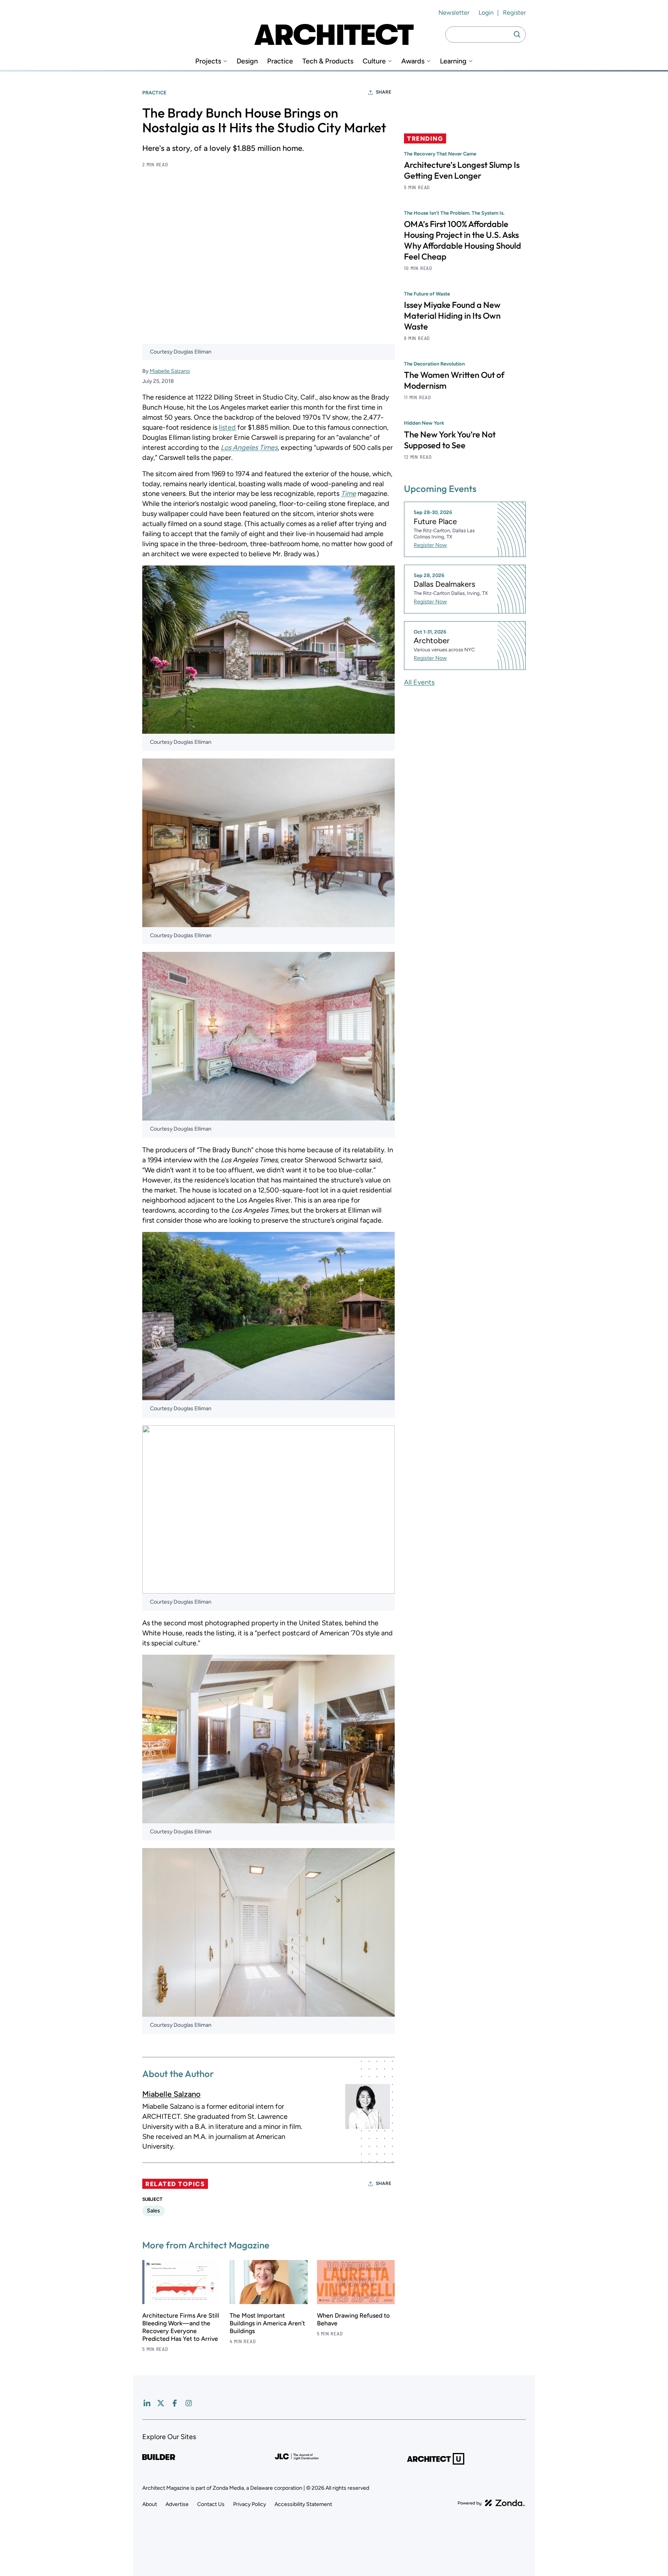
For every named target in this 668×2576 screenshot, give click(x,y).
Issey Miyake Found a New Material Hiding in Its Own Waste (452, 316)
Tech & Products (328, 61)
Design (247, 61)
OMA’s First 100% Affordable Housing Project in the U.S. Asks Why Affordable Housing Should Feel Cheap (463, 240)
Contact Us (211, 2504)
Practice (280, 61)
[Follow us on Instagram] (189, 2403)
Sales (153, 2211)
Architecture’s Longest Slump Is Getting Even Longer (462, 170)
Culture (374, 61)
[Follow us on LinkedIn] (147, 2403)
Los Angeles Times (249, 448)
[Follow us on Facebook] (175, 2403)
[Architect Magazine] (334, 34)
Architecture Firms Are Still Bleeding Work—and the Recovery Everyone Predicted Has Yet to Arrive (181, 2327)
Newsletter (454, 13)
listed (227, 427)
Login (486, 13)
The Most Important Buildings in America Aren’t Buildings (267, 2323)
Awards (413, 61)
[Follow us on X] (161, 2403)
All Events (419, 682)
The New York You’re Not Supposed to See (450, 439)
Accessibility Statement (303, 2504)
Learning (453, 61)
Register (514, 13)
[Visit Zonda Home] (491, 2503)
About (150, 2504)
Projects (208, 61)
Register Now (430, 545)
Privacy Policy (250, 2504)
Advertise (177, 2504)
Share (383, 92)
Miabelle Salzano (170, 371)
